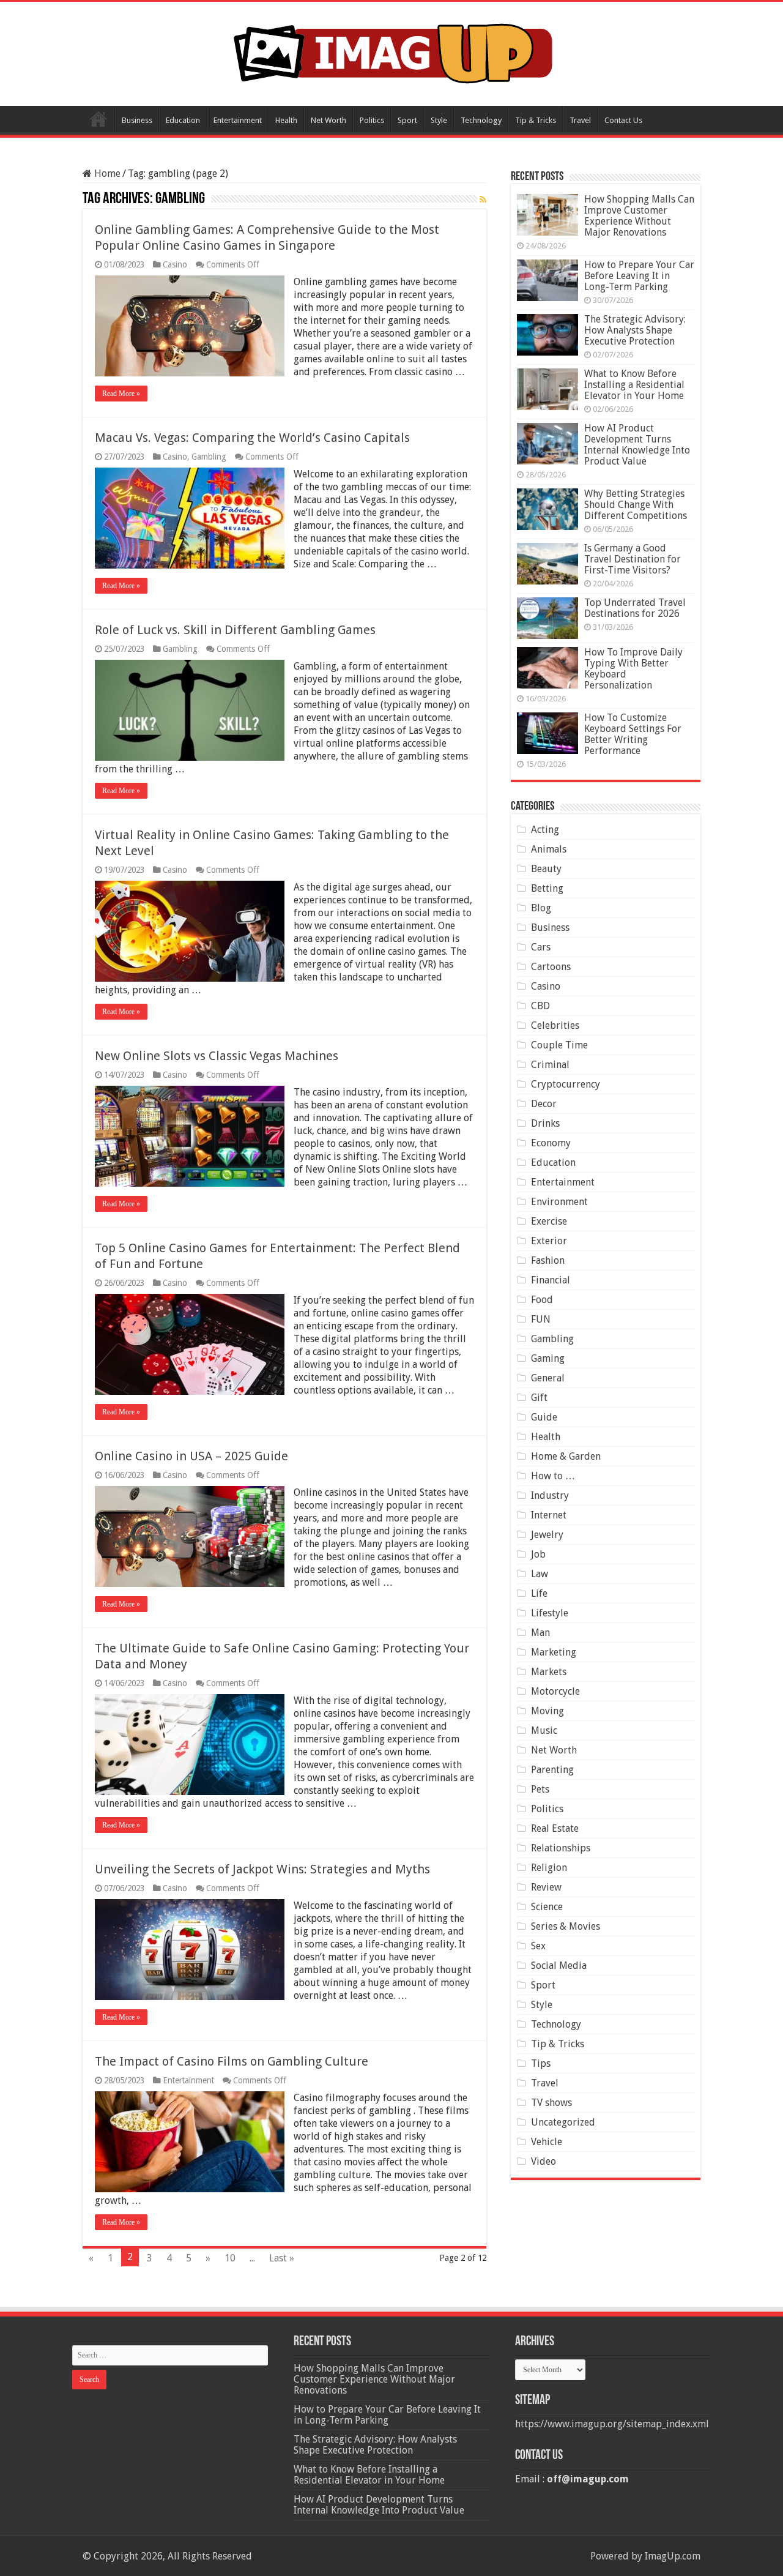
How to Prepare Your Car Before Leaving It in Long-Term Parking (639, 276)
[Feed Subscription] (483, 200)
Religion (549, 1868)
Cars (541, 947)
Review (546, 1887)
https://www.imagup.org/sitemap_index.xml (612, 2424)
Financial (551, 1280)
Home (98, 119)
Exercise (549, 1221)
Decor (544, 1104)
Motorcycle (555, 1691)
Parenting (552, 1770)
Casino (175, 264)
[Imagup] (392, 51)
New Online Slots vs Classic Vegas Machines (217, 1056)
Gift (539, 1398)
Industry (550, 1495)
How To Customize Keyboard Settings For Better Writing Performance (633, 734)
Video (544, 2161)
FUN (541, 1319)
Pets (540, 1789)
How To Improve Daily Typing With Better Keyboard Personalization (633, 669)
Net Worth (328, 120)
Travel (580, 120)
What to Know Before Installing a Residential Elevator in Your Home (634, 385)
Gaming (548, 1358)
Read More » (121, 394)
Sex (538, 1946)
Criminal (550, 1065)
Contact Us (623, 120)
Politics (372, 120)
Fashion (548, 1260)
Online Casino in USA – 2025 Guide (191, 1456)
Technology (481, 120)
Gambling (209, 457)
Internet (549, 1515)
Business (137, 120)
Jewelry (547, 1535)
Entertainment (238, 120)
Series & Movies (566, 1926)
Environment (559, 1202)
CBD (540, 1006)
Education (183, 120)
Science (547, 1907)
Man (540, 1633)
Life (539, 1593)
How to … (553, 1476)
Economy (551, 1143)
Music (544, 1730)
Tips (541, 2063)
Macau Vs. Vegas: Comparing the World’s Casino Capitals (252, 438)
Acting (545, 830)
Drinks (545, 1123)
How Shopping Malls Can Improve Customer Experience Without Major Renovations (639, 216)
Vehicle (547, 2142)
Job (538, 1554)
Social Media (559, 1966)
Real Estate (555, 1828)
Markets (549, 1672)
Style (439, 120)
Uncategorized (563, 2122)
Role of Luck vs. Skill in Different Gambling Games (235, 630)
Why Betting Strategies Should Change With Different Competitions (636, 505)
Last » (282, 2258)
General (548, 1378)
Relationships (561, 1848)
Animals (549, 849)
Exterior (549, 1241)
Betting (547, 888)
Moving (547, 1711)
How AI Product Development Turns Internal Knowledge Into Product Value (637, 445)
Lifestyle (550, 1613)
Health (286, 120)
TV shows (551, 2103)
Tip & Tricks (536, 120)
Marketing (554, 1652)
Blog (541, 908)
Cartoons (551, 967)
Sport (407, 120)
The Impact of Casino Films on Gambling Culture (232, 2061)
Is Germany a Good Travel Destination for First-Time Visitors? (633, 559)
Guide (544, 1417)
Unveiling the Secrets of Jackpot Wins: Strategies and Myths (262, 1869)
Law (540, 1574)
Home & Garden (566, 1456)
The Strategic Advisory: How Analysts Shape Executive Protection (635, 330)
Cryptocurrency (566, 1084)
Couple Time (559, 1045)
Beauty (546, 869)
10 (230, 2258)
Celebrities (555, 1025)
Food (542, 1300)
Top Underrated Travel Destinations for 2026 (635, 608)
